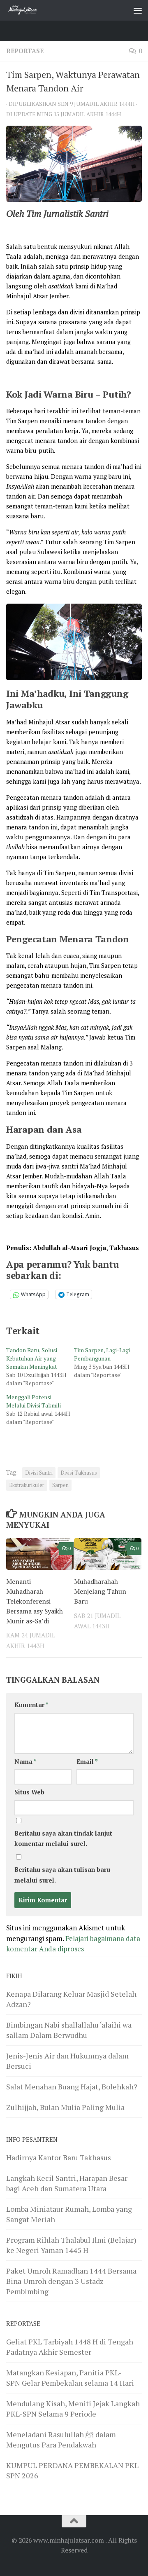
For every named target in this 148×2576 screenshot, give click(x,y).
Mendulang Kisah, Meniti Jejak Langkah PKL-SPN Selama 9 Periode (73, 2409)
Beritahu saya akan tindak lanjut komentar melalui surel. (63, 1838)
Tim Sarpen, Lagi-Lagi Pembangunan (102, 1354)
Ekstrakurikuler (27, 1485)
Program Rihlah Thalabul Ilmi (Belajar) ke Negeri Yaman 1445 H (71, 2245)
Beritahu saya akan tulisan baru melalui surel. (62, 1875)
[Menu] (138, 10)
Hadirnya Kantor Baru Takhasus (59, 2157)
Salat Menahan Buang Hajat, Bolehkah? (72, 2087)
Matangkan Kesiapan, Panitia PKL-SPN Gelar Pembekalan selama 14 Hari (70, 2378)
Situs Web (29, 1792)
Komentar (31, 1705)
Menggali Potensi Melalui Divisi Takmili (34, 1401)
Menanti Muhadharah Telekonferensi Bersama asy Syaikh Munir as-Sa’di (35, 1601)
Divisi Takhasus (79, 1473)
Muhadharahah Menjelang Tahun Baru (100, 1591)
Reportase (25, 51)
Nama (25, 1762)
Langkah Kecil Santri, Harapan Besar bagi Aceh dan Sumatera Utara (67, 2183)
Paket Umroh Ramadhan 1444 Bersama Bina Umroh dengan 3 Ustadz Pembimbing (71, 2281)
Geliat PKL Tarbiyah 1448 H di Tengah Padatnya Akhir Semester (70, 2347)
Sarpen (60, 1485)
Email (87, 1762)
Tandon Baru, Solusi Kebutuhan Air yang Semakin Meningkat (32, 1358)
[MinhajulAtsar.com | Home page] (29, 10)
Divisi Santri (39, 1473)
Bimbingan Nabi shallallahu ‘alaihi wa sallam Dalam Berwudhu (69, 2030)
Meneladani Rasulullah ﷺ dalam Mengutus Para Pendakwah (61, 2439)
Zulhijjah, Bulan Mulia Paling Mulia (65, 2107)
